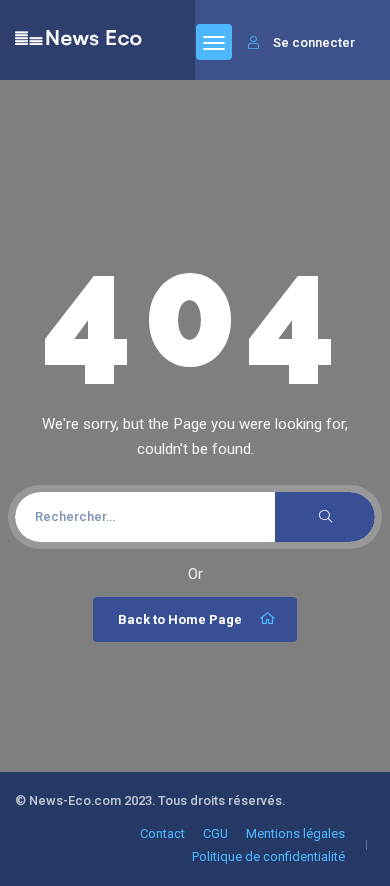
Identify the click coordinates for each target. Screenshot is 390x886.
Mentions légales (295, 833)
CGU (215, 833)
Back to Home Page (180, 619)
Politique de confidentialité (268, 856)
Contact (162, 833)
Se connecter (314, 42)
